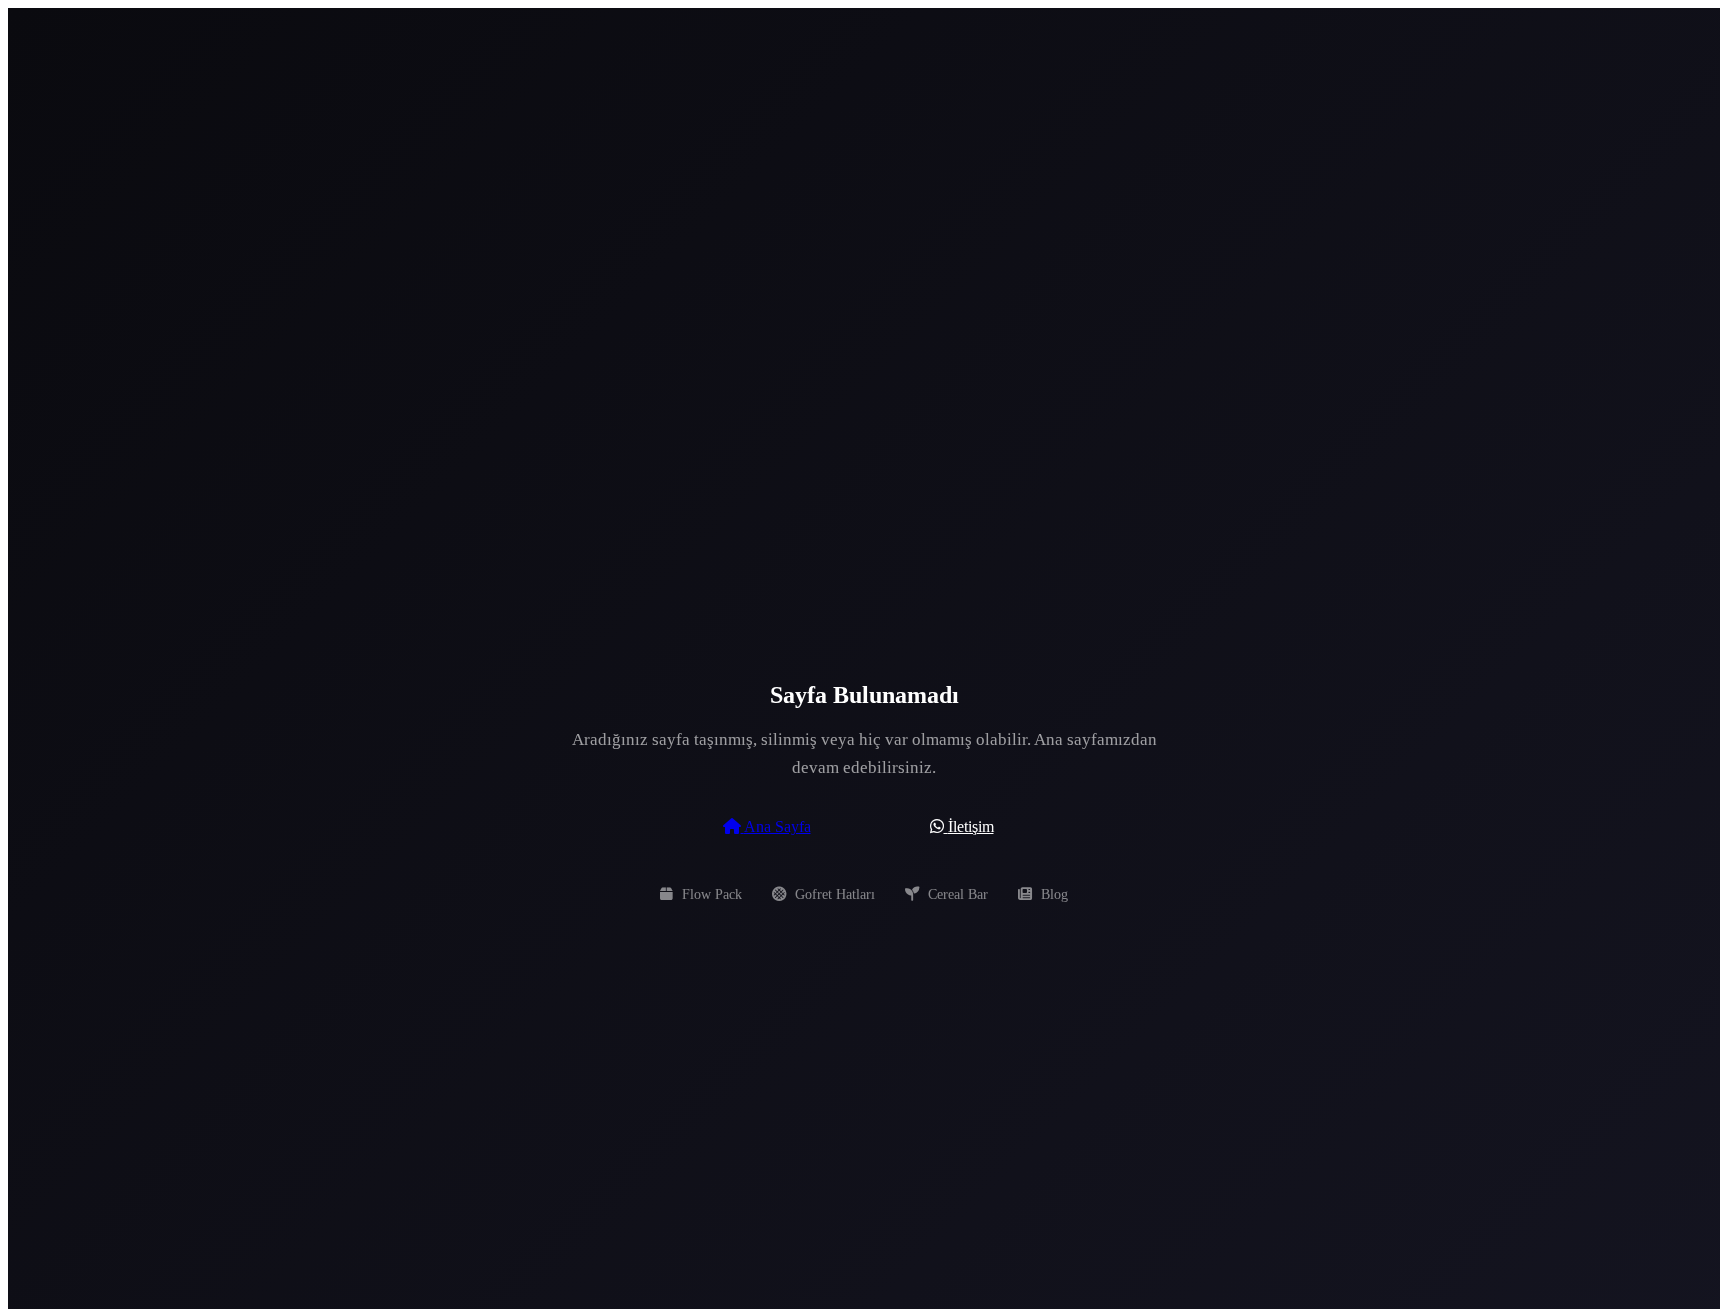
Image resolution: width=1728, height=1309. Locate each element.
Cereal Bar (956, 894)
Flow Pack (710, 894)
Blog (1052, 894)
